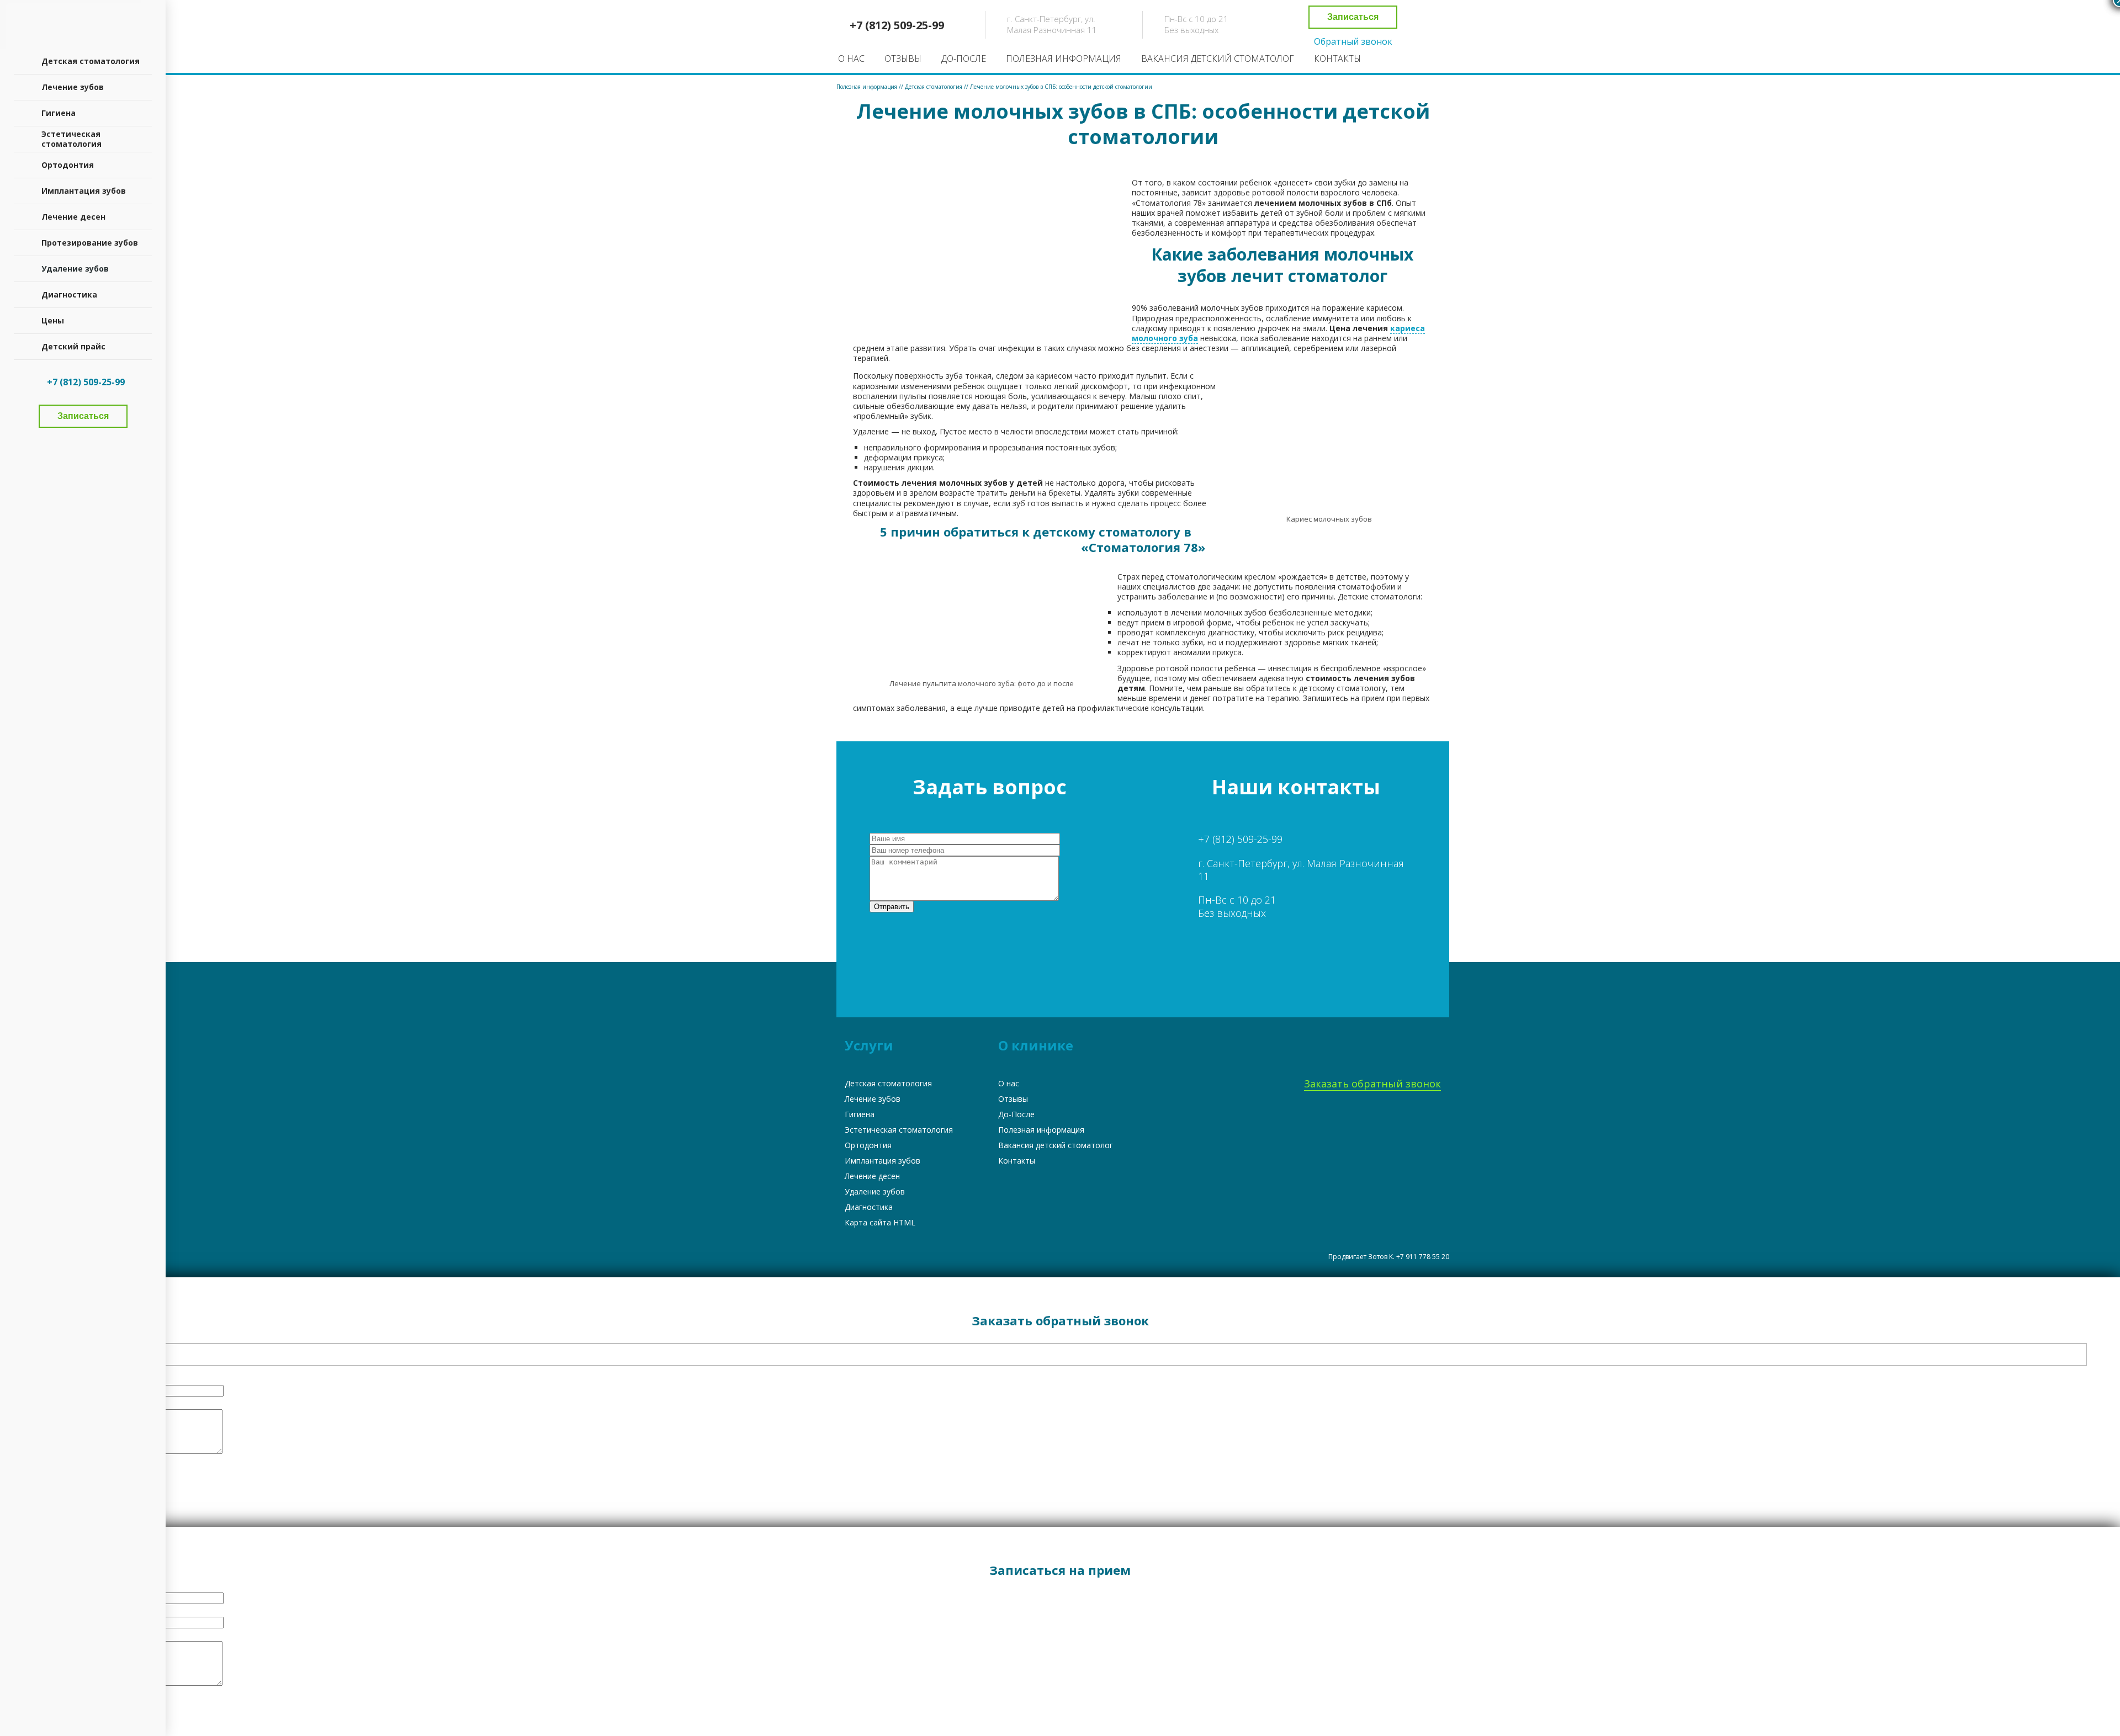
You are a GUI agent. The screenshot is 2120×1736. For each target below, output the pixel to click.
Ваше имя (55, 1335)
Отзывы (903, 59)
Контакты (1337, 59)
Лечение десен (872, 1176)
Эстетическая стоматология (899, 1130)
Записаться (1353, 17)
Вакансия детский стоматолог (1218, 59)
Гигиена (860, 1114)
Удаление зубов (875, 1191)
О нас (851, 59)
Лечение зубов (873, 1099)
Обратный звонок (1353, 42)
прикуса (928, 457)
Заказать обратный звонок (1372, 1084)
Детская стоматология (888, 1083)
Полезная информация (1064, 59)
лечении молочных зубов (1219, 612)
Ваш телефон (62, 1377)
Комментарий (59, 1401)
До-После (964, 59)
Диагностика (869, 1207)
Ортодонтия (868, 1145)
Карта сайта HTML (880, 1222)
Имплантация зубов (883, 1161)
